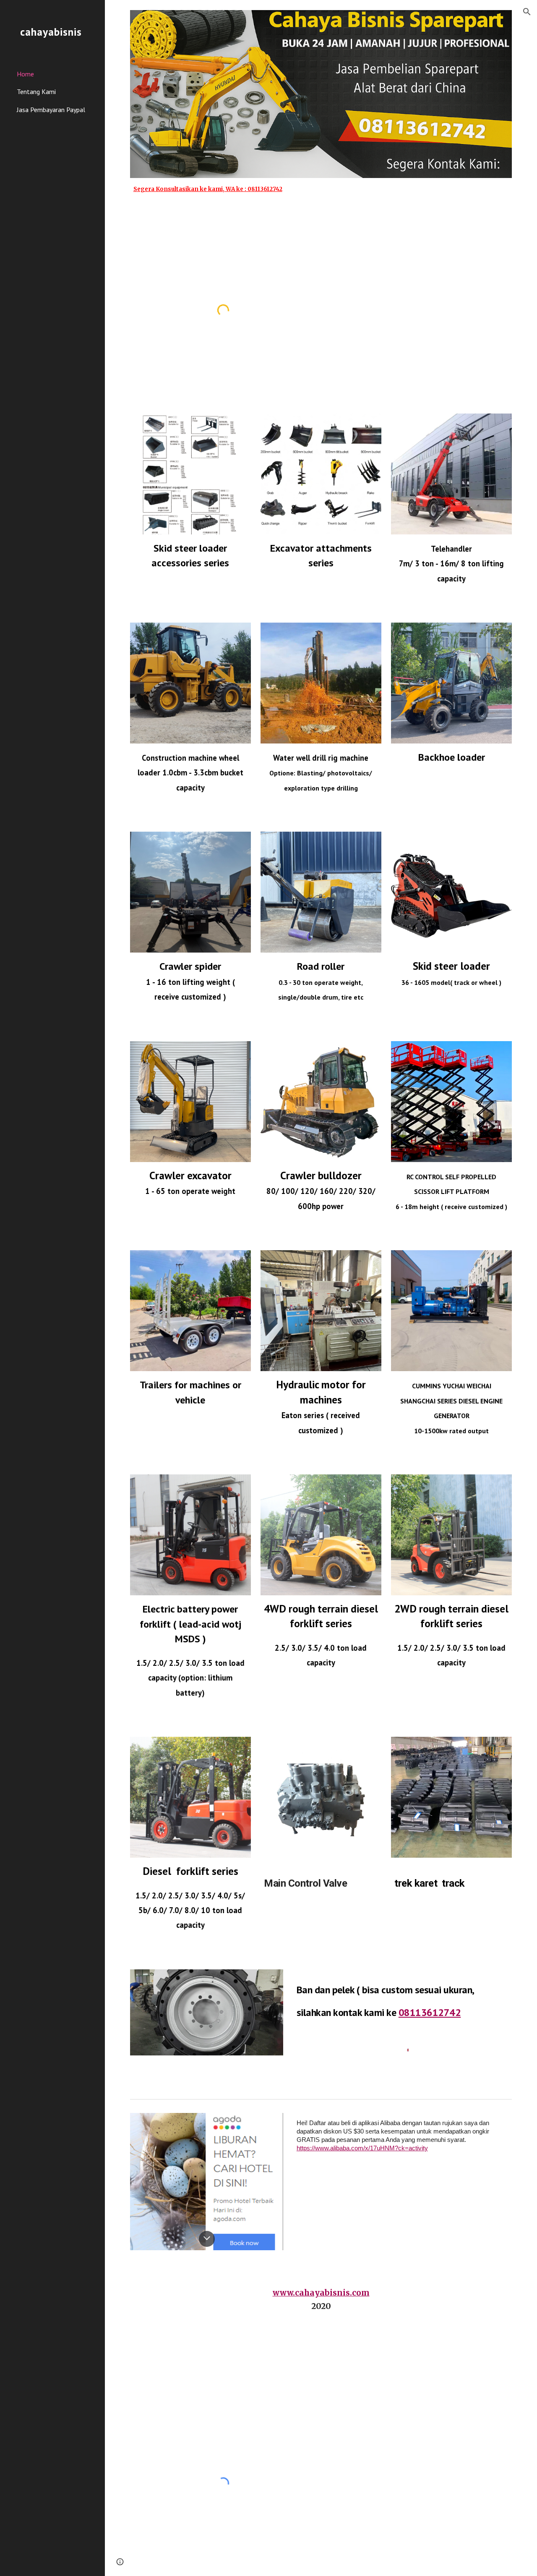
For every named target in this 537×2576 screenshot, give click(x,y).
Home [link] (25, 74)
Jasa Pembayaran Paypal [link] (51, 110)
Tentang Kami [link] (36, 92)
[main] (321, 193)
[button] (527, 12)
